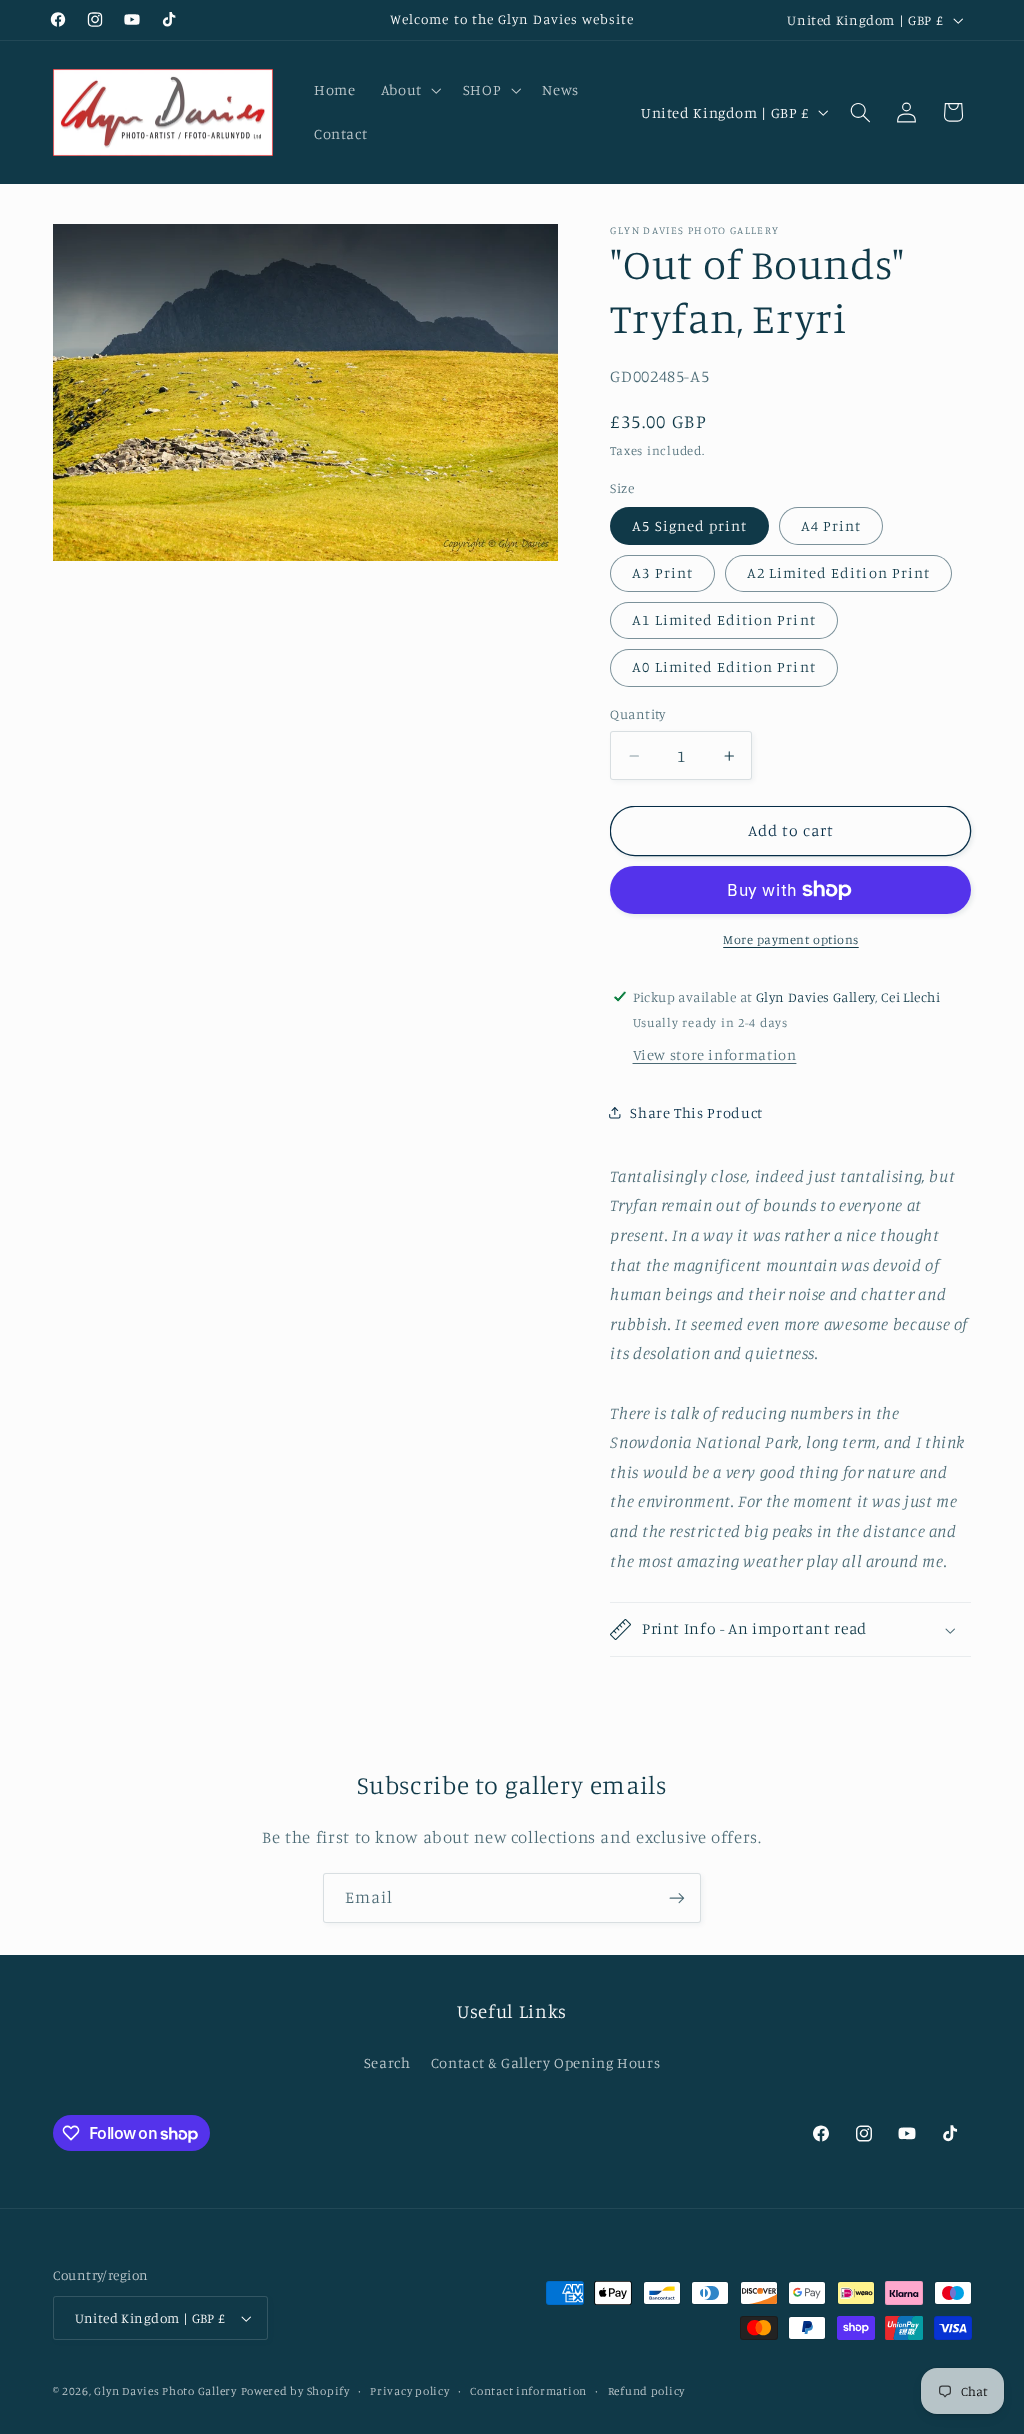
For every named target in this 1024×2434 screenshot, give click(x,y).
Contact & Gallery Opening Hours (546, 2062)
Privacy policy (409, 2391)
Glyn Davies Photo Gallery (165, 2391)
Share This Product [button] (696, 1112)
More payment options (791, 939)
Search (387, 2062)
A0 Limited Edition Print (723, 666)
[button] (409, 90)
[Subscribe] (677, 1897)
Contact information (528, 2391)
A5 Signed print (689, 525)
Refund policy (647, 2391)
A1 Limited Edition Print (723, 619)
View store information (715, 1054)
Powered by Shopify (295, 2391)
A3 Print (662, 572)
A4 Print (831, 525)
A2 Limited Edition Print (838, 572)
